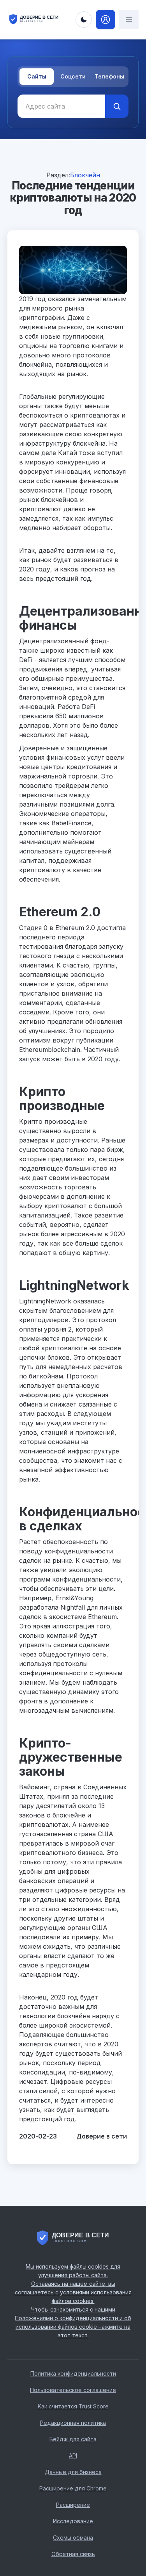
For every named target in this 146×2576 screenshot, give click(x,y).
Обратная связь (73, 2554)
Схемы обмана (73, 2538)
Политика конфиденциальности (73, 2373)
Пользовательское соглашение (73, 2390)
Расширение (73, 2505)
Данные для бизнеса (73, 2472)
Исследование (73, 2521)
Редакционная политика (73, 2423)
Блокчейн (85, 175)
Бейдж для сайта (73, 2439)
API (73, 2456)
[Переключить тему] (84, 20)
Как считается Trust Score (73, 2406)
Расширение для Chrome (73, 2488)
